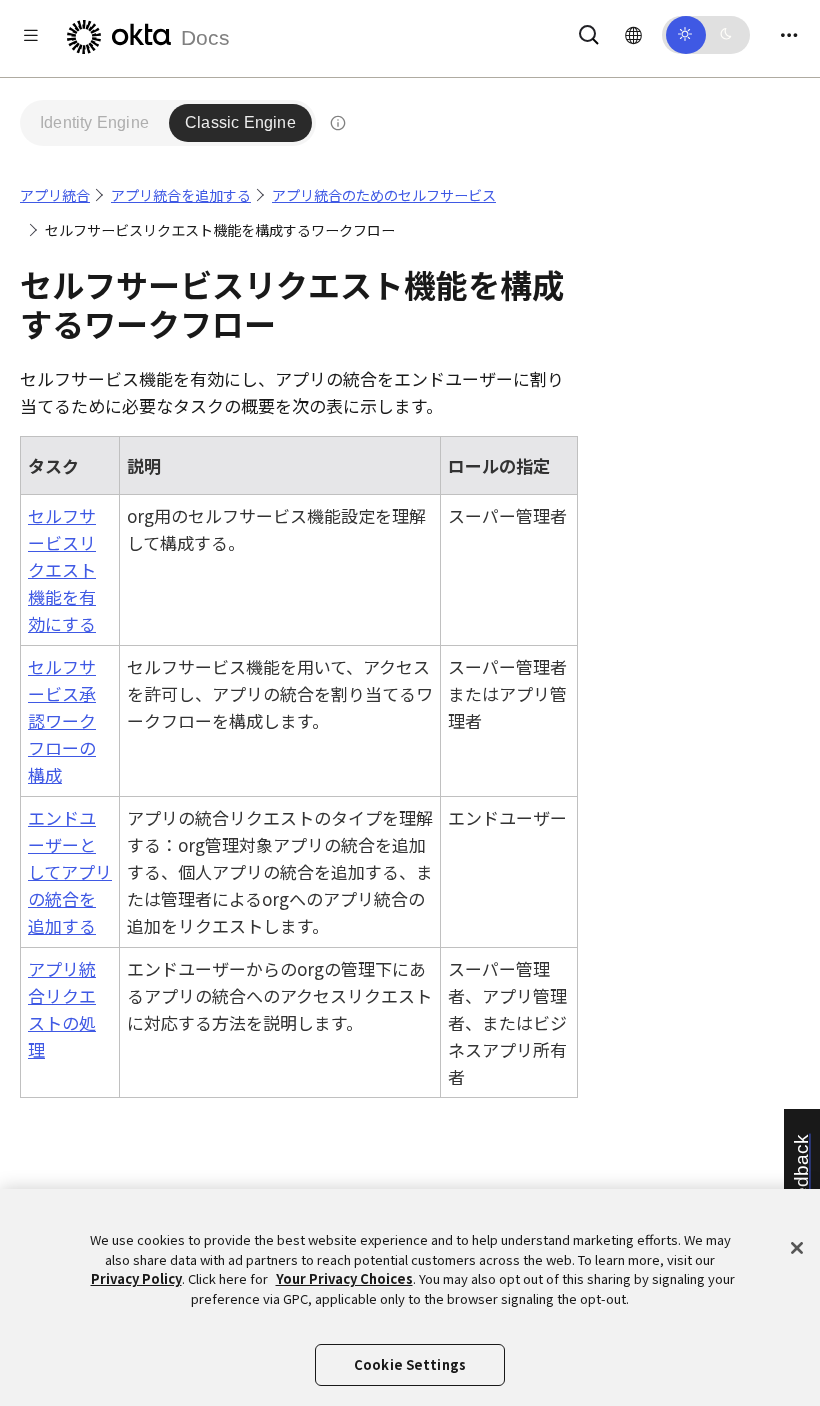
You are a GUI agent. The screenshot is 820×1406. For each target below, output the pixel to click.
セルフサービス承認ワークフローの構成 (62, 721)
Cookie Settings (410, 1364)
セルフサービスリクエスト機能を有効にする (62, 570)
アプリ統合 (55, 195)
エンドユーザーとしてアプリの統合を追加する (70, 872)
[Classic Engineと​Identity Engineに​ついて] (338, 123)
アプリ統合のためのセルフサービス (384, 195)
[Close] (797, 1248)
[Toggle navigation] (789, 34)
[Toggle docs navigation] (31, 34)
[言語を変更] (633, 34)
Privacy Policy (136, 1278)
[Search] (589, 31)
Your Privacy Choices (344, 1278)
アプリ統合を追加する (181, 195)
